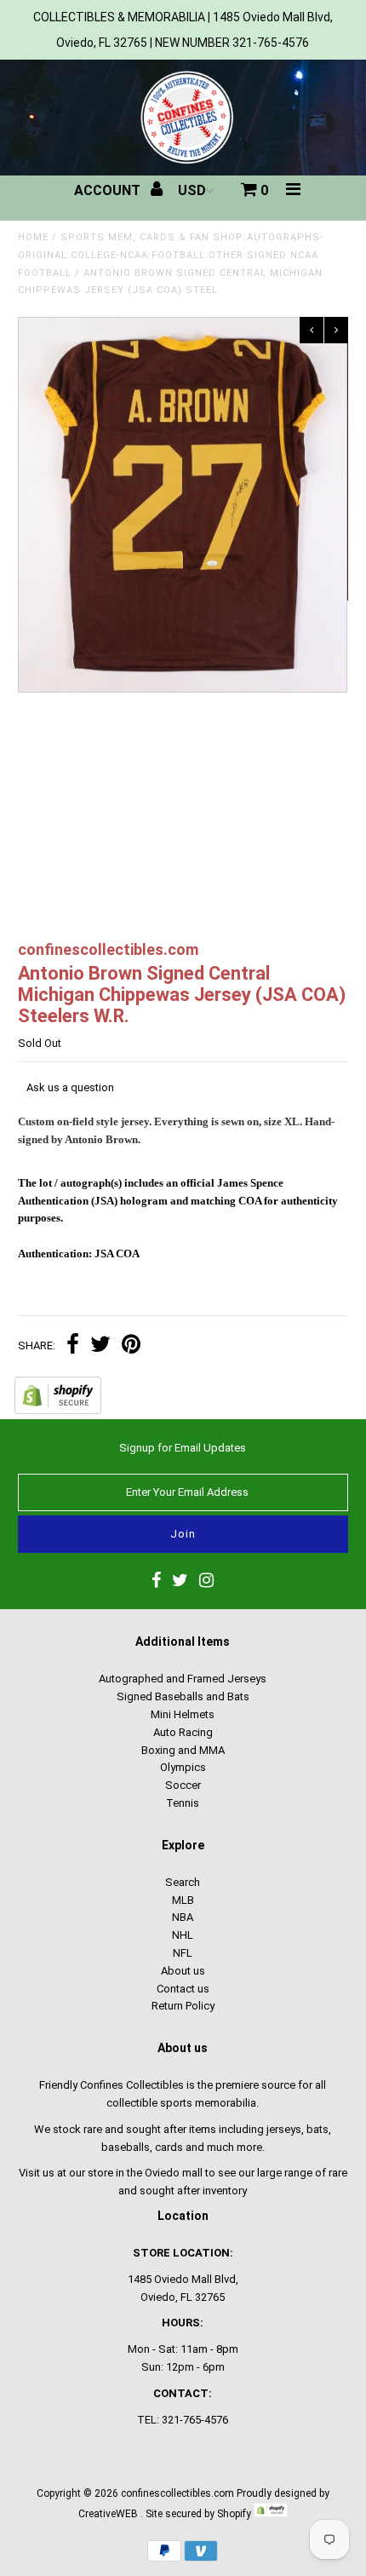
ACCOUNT (109, 190)
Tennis (183, 1803)
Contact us (183, 1989)
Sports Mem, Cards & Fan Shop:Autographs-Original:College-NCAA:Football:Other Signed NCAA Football (171, 255)
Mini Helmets (183, 1714)
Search (183, 1882)
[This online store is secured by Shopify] (58, 1410)
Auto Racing (183, 1732)
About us (183, 1971)
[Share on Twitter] (100, 1346)
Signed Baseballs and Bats (183, 1696)
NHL (183, 1935)
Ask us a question (70, 1087)
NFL (183, 1953)
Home (33, 237)
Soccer (183, 1785)
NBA (183, 1917)
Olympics (183, 1767)
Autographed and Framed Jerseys (183, 1679)
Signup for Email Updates (183, 1448)
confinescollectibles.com (177, 2493)
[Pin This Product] (131, 1346)
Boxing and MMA (183, 1750)
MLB (183, 1900)
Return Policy (183, 2006)
